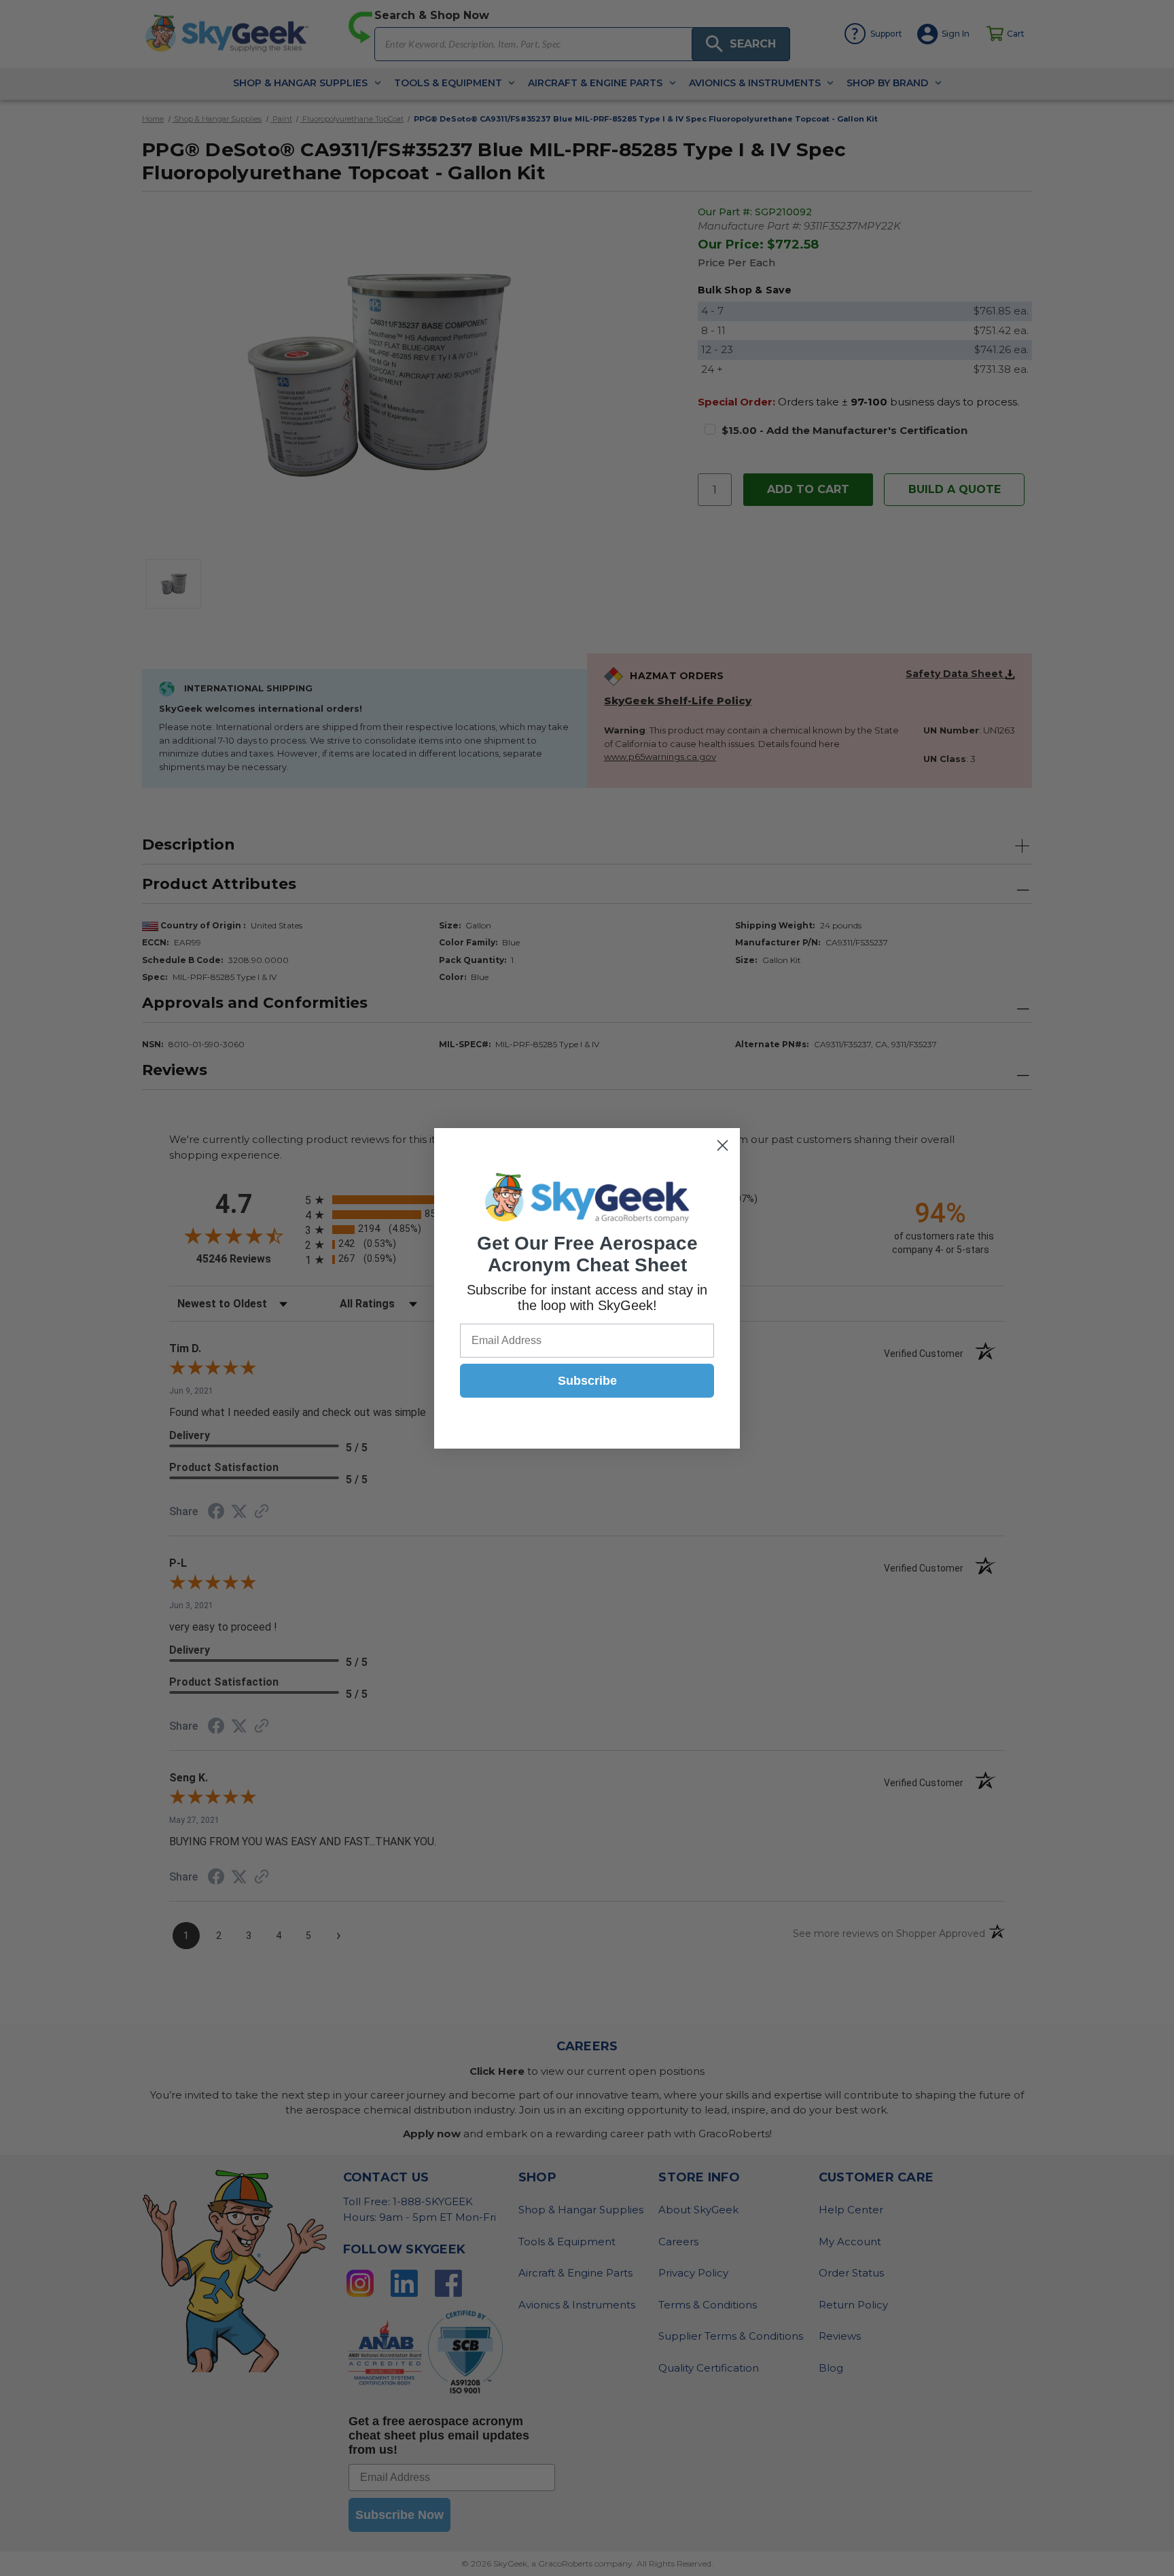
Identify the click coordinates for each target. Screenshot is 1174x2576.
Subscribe (587, 1381)
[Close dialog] (723, 1145)
